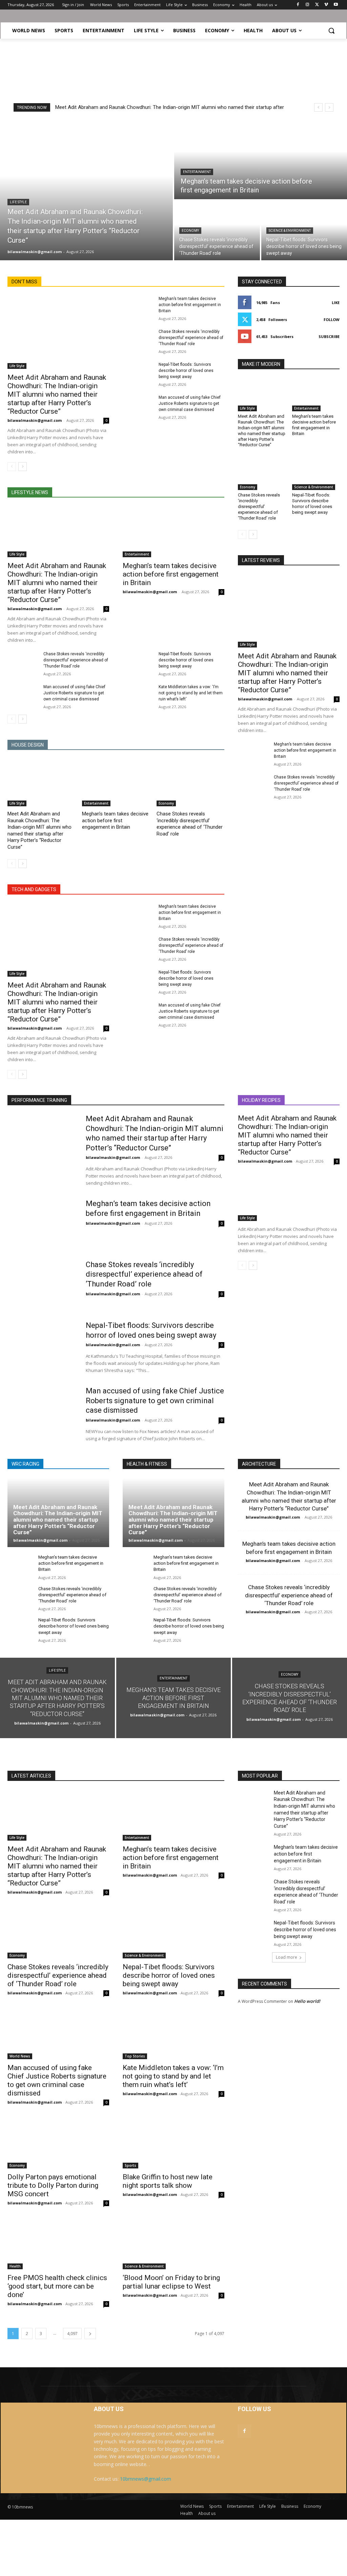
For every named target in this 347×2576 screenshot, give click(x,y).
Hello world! (307, 2001)
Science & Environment (290, 231)
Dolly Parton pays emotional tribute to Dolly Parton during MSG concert (53, 2185)
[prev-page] (12, 467)
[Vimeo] (326, 5)
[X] (317, 5)
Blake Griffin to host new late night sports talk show (168, 2181)
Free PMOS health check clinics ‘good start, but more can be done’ (57, 2286)
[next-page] (23, 467)
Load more (287, 1957)
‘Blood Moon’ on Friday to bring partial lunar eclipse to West (171, 2282)
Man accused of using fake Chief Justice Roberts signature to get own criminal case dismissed (190, 403)
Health (15, 2266)
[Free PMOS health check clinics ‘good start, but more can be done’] (58, 2244)
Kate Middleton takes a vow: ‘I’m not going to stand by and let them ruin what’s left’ (191, 693)
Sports (130, 2165)
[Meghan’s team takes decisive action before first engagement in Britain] (261, 159)
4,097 (72, 2334)
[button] (331, 31)
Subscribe (329, 336)
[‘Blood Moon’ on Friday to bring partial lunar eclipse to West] (173, 2244)
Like (336, 303)
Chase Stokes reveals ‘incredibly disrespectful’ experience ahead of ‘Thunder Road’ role (191, 338)
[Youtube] (336, 5)
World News (20, 2056)
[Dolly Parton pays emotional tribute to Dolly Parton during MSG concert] (58, 2143)
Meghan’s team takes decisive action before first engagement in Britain (190, 305)
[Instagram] (308, 5)
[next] (329, 107)
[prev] (318, 107)
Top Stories (135, 2056)
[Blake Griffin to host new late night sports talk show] (173, 2143)
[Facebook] (298, 5)
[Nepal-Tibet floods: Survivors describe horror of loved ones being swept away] (138, 372)
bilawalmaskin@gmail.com (35, 420)
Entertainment (197, 172)
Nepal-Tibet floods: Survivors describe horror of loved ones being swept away (186, 371)
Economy (190, 231)
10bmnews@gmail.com (146, 2479)
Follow (332, 319)
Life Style (18, 202)
